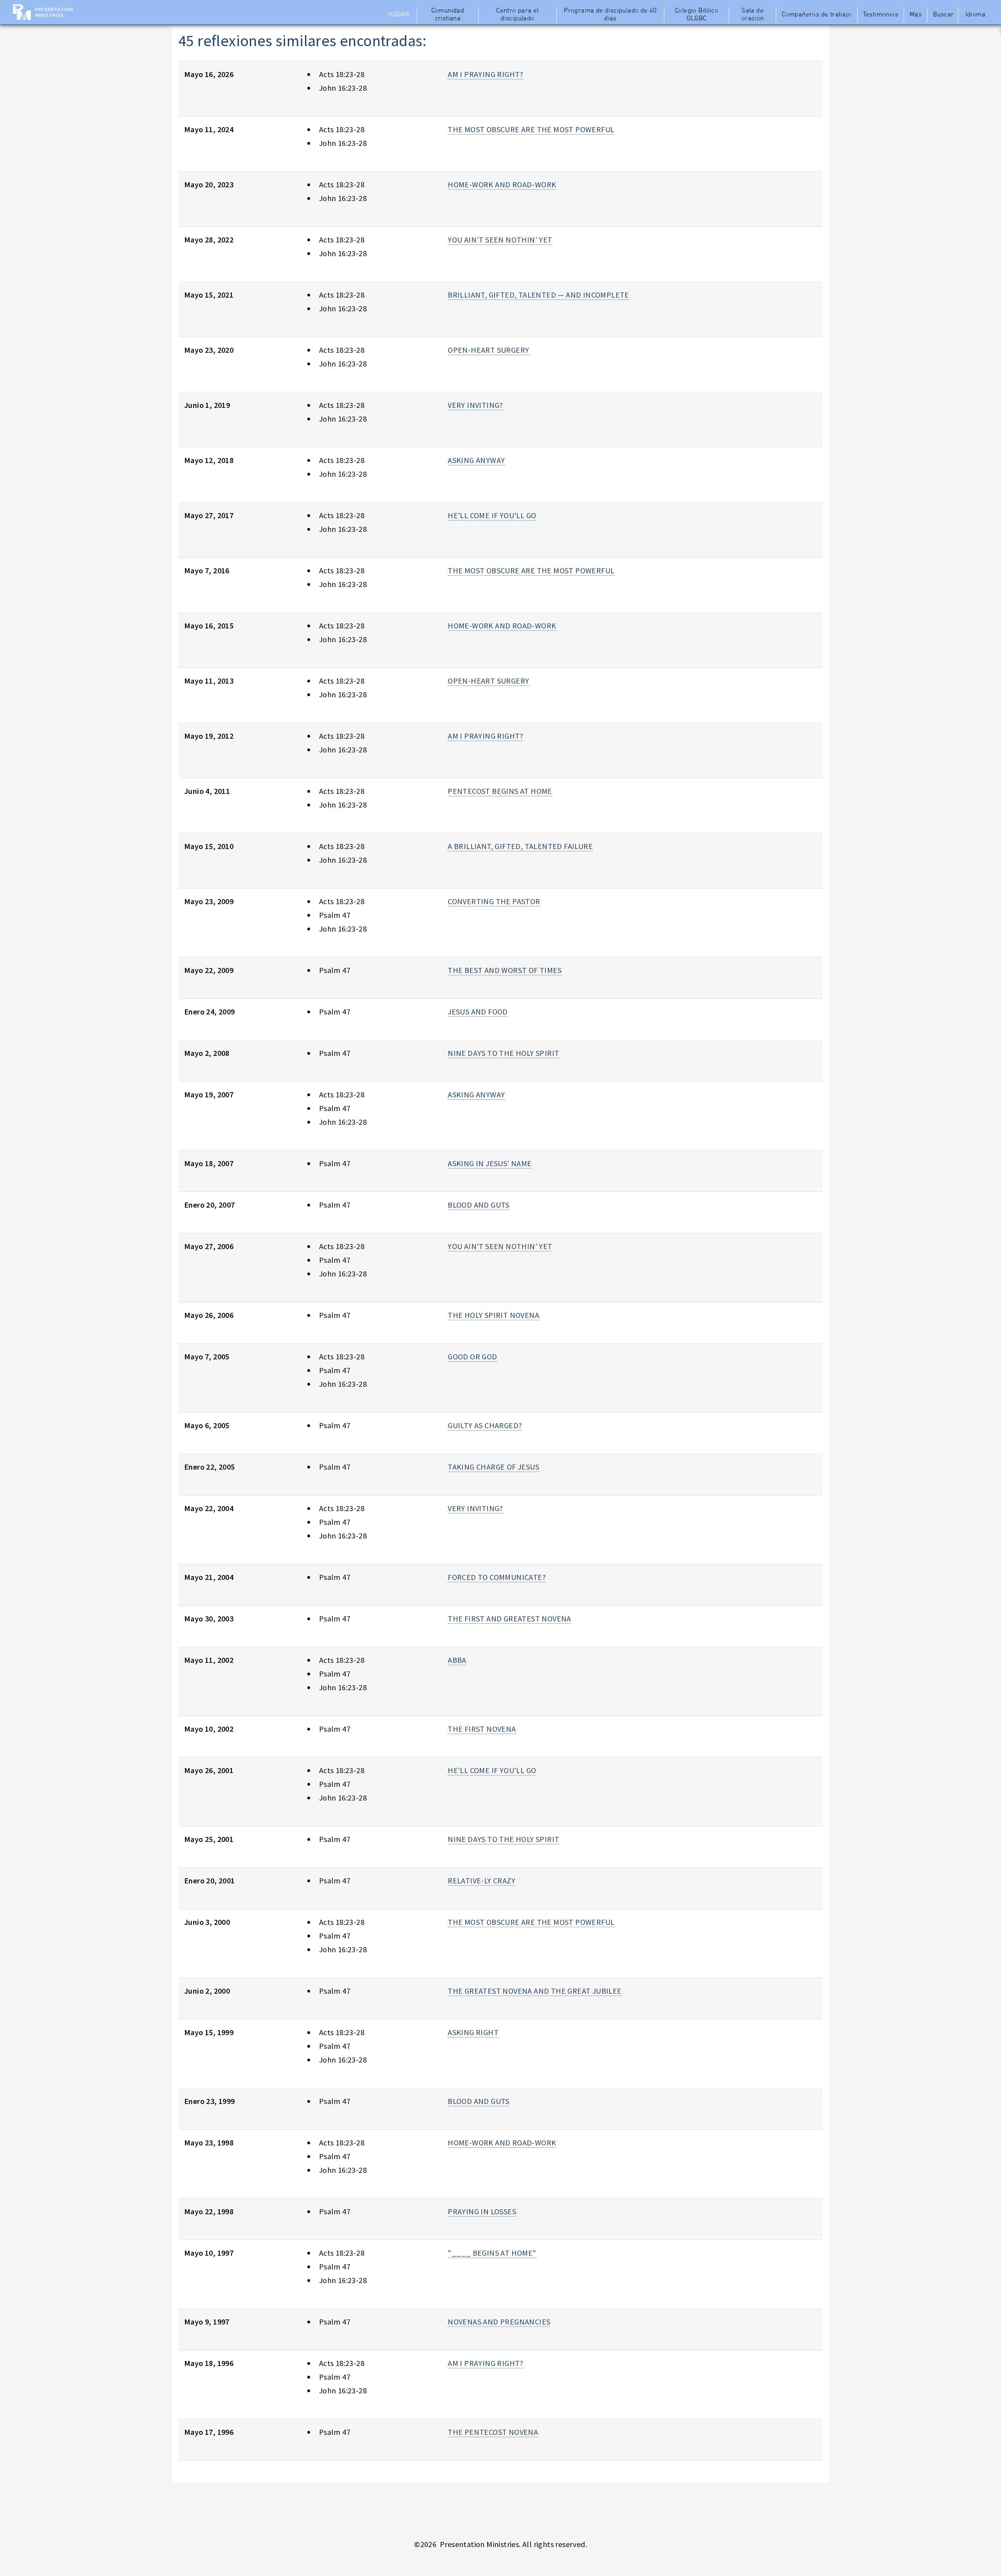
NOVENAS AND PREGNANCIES (499, 2322)
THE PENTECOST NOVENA (493, 2432)
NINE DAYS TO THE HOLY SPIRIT (503, 1053)
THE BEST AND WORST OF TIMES (505, 970)
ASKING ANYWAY (476, 460)
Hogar (399, 15)
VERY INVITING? (475, 405)
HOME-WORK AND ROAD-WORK (502, 184)
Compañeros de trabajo (816, 15)
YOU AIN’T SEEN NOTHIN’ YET (500, 240)
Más (916, 15)
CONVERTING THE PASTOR (494, 901)
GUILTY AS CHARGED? (485, 1425)
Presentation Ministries (54, 12)
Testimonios (881, 15)
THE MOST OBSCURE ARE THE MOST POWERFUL (531, 129)
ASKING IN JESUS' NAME (490, 1163)
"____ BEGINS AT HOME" (492, 2253)
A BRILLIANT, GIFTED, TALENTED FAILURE (520, 846)
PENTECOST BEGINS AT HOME (500, 791)
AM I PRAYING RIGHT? (486, 74)
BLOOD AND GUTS (479, 1205)
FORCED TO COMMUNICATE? (497, 1577)
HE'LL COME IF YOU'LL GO (492, 515)
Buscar (943, 15)
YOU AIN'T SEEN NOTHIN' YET (500, 1246)
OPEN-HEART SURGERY (488, 350)
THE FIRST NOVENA (482, 1729)
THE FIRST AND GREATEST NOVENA (509, 1618)
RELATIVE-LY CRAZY (482, 1880)
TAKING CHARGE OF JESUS (493, 1467)
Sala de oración (753, 15)
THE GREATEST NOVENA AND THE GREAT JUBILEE (535, 1991)
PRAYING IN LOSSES (482, 2211)
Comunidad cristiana (448, 15)
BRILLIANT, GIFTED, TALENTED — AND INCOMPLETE (538, 295)
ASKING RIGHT (473, 2032)
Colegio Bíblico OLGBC (697, 15)
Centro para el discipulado (518, 15)
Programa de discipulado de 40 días (610, 15)
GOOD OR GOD (472, 1356)
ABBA (457, 1660)
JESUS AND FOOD (478, 1012)
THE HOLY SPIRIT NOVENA (493, 1315)
